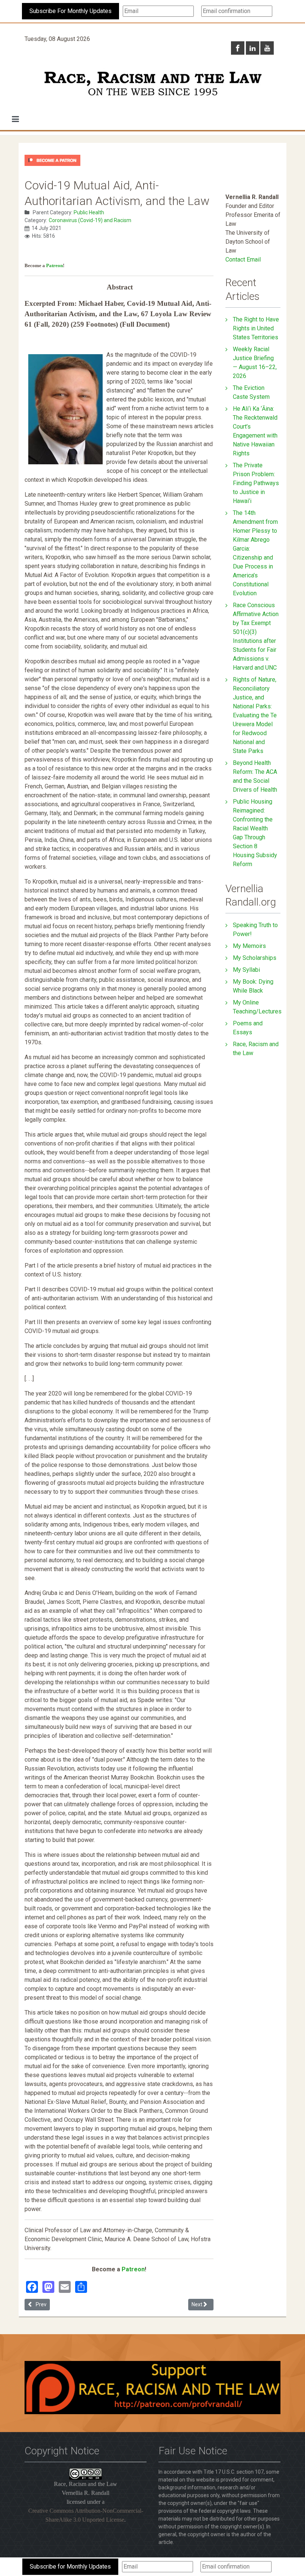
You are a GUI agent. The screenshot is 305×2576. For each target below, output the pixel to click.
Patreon (54, 265)
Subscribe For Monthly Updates (70, 11)
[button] (15, 119)
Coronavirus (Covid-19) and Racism (90, 220)
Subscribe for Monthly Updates (70, 2567)
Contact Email (243, 259)
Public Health (89, 212)
